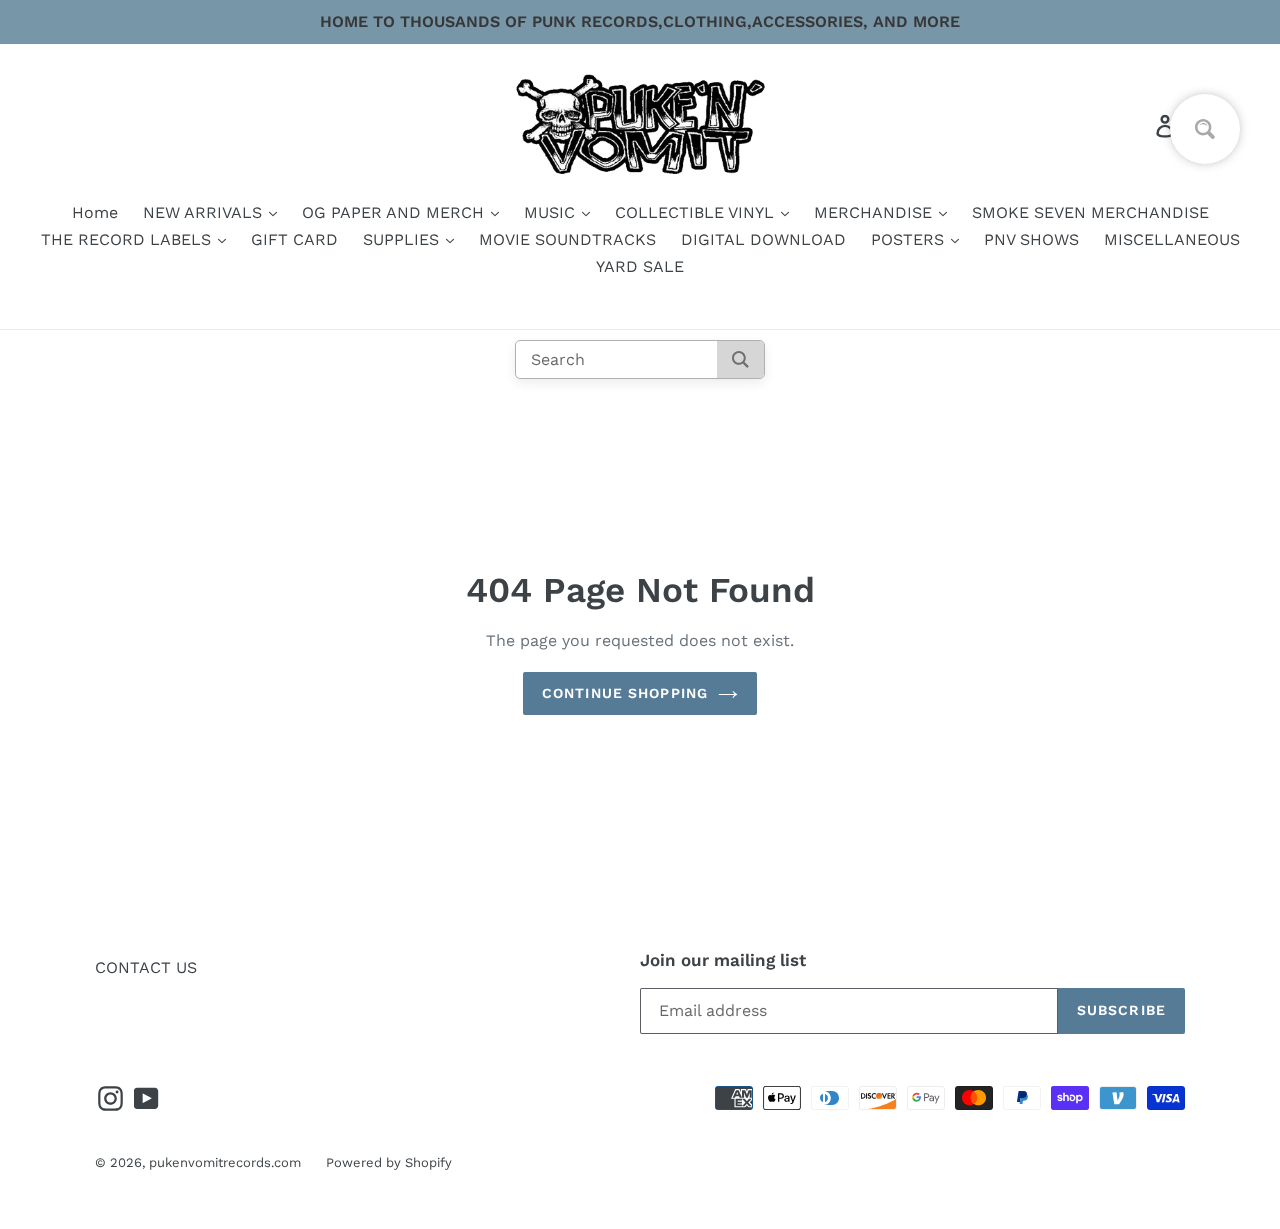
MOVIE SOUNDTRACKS (567, 239)
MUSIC (552, 212)
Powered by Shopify (389, 1162)
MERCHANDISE (875, 212)
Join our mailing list (723, 960)
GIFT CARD (294, 239)
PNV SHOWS (1031, 239)
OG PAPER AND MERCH (395, 212)
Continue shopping (625, 693)
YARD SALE (640, 266)
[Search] (740, 359)
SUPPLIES (403, 239)
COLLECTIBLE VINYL (697, 212)
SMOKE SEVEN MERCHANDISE (1090, 212)
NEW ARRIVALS (205, 212)
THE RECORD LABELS (128, 239)
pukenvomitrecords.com (225, 1162)
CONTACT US (146, 967)
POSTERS (910, 239)
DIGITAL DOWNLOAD (763, 239)
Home (95, 212)
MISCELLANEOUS (1172, 239)
